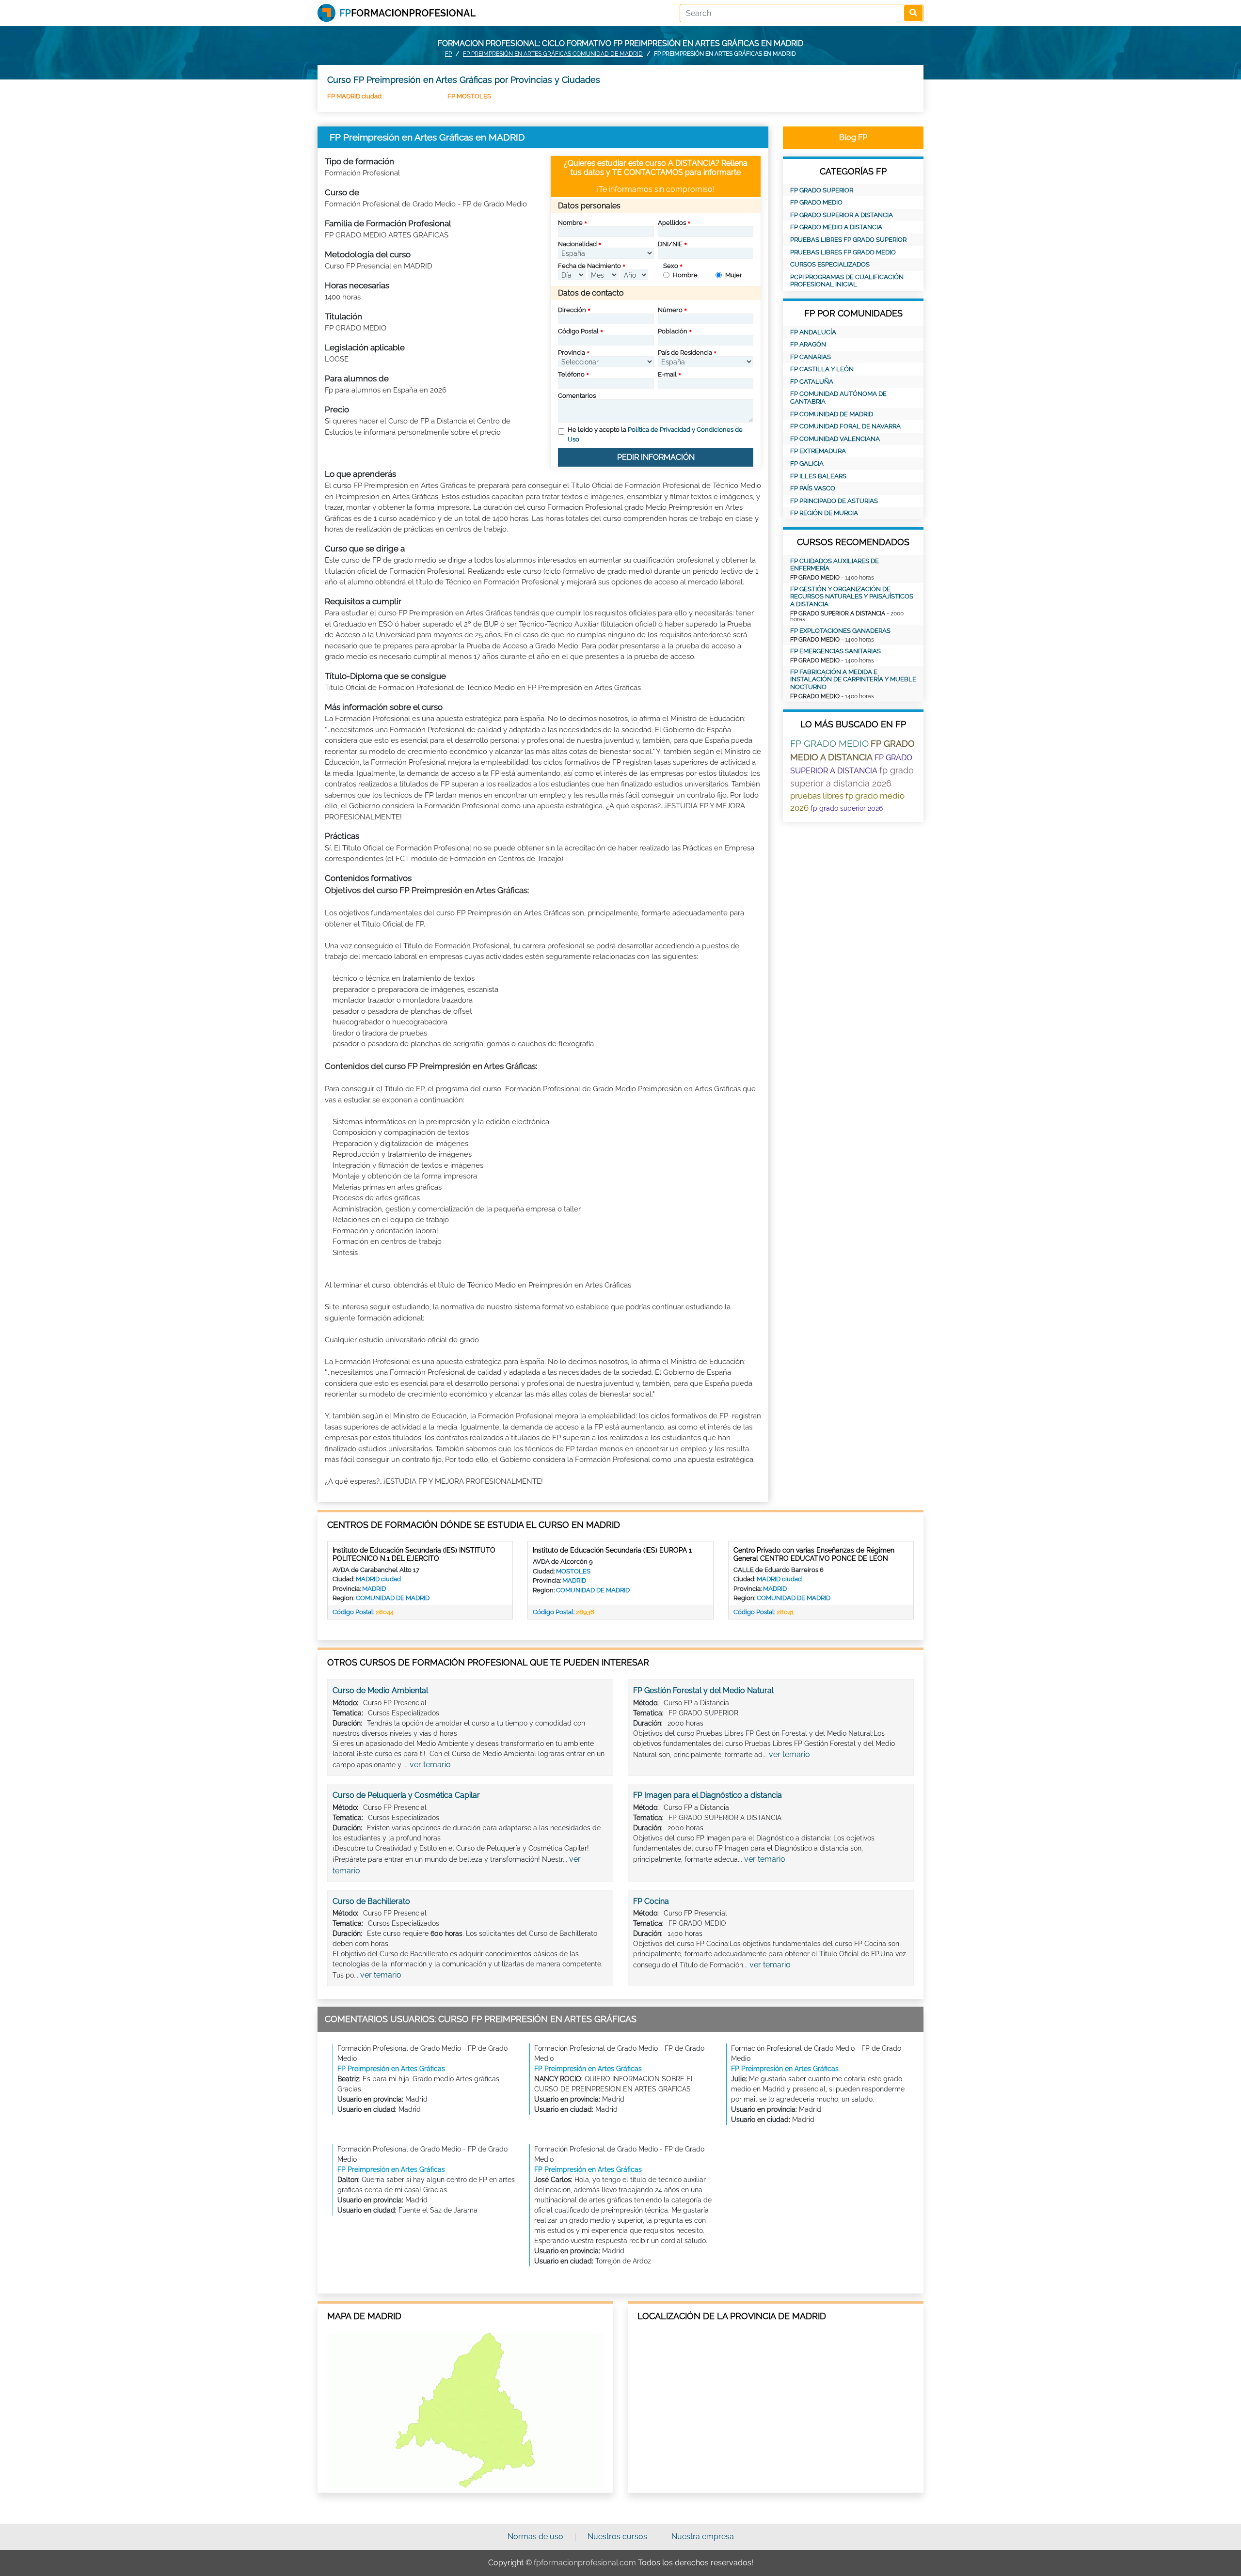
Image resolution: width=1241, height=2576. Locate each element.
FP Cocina (651, 1901)
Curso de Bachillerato (371, 1901)
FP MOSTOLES (469, 96)
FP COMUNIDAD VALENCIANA (835, 439)
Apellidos (672, 223)
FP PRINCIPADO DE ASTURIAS (834, 501)
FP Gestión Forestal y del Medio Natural (703, 1690)
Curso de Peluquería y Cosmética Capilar (406, 1795)
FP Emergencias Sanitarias (835, 651)
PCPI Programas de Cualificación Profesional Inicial (847, 281)
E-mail (667, 374)
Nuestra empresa (703, 2537)
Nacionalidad (577, 244)
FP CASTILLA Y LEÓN (822, 369)
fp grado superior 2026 (847, 808)
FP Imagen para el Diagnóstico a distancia (708, 1795)
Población (673, 331)
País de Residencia (685, 353)
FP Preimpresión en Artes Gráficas (391, 2069)
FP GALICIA (807, 463)
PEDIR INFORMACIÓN (656, 457)
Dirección (572, 310)
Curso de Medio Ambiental (380, 1690)
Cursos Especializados (830, 264)
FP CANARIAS (811, 357)
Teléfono (571, 374)
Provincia (572, 353)
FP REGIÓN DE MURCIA (824, 513)
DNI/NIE (670, 244)
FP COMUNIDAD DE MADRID (832, 414)
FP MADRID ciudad (354, 96)
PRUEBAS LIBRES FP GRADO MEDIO (843, 252)
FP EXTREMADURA (818, 451)
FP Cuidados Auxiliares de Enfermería (835, 565)
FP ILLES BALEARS (818, 476)
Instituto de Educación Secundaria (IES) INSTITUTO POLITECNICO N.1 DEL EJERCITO (414, 1554)
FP (448, 54)
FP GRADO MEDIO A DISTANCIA (836, 227)
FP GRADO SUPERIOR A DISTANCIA (842, 215)
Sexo (671, 266)
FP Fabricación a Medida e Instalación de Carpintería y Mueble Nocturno (853, 679)
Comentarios (577, 396)
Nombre (570, 223)
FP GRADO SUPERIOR (822, 190)
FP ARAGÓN (808, 344)
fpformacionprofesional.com (585, 2563)
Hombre (685, 275)
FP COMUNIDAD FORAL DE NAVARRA (845, 426)
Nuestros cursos (617, 2537)
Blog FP (853, 137)
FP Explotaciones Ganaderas (840, 631)
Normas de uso (535, 2537)
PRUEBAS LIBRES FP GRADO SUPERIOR (848, 240)
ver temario (430, 1765)
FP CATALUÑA (812, 382)
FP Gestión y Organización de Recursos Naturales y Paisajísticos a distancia (852, 597)
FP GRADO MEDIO (816, 202)
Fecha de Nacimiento (589, 266)
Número (670, 310)
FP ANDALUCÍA (813, 332)
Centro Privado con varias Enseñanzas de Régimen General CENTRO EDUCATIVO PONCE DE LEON (814, 1554)
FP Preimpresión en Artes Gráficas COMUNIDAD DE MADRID (553, 54)
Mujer (734, 275)
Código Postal (578, 331)
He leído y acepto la (655, 434)
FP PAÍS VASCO (813, 488)
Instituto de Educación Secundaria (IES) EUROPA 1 (612, 1550)
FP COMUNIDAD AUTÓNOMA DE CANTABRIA (838, 398)
